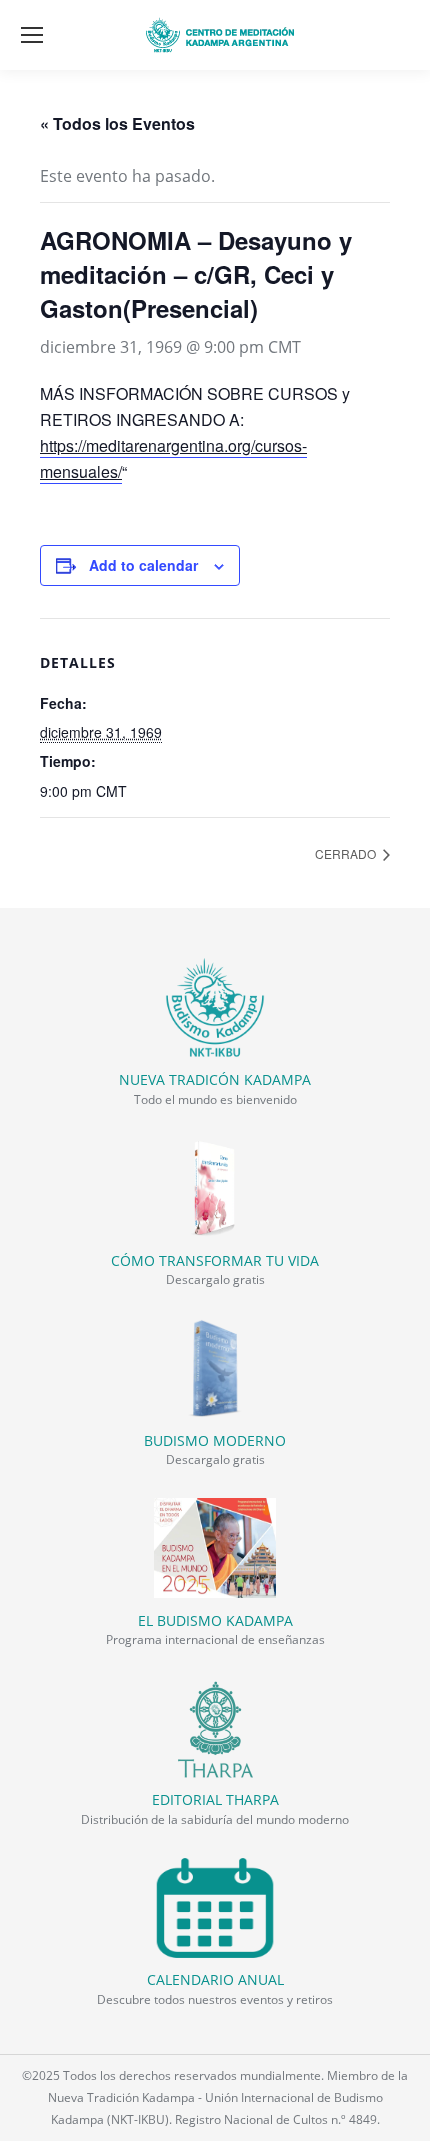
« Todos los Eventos (117, 123)
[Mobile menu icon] (32, 35)
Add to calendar (143, 565)
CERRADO (347, 853)
